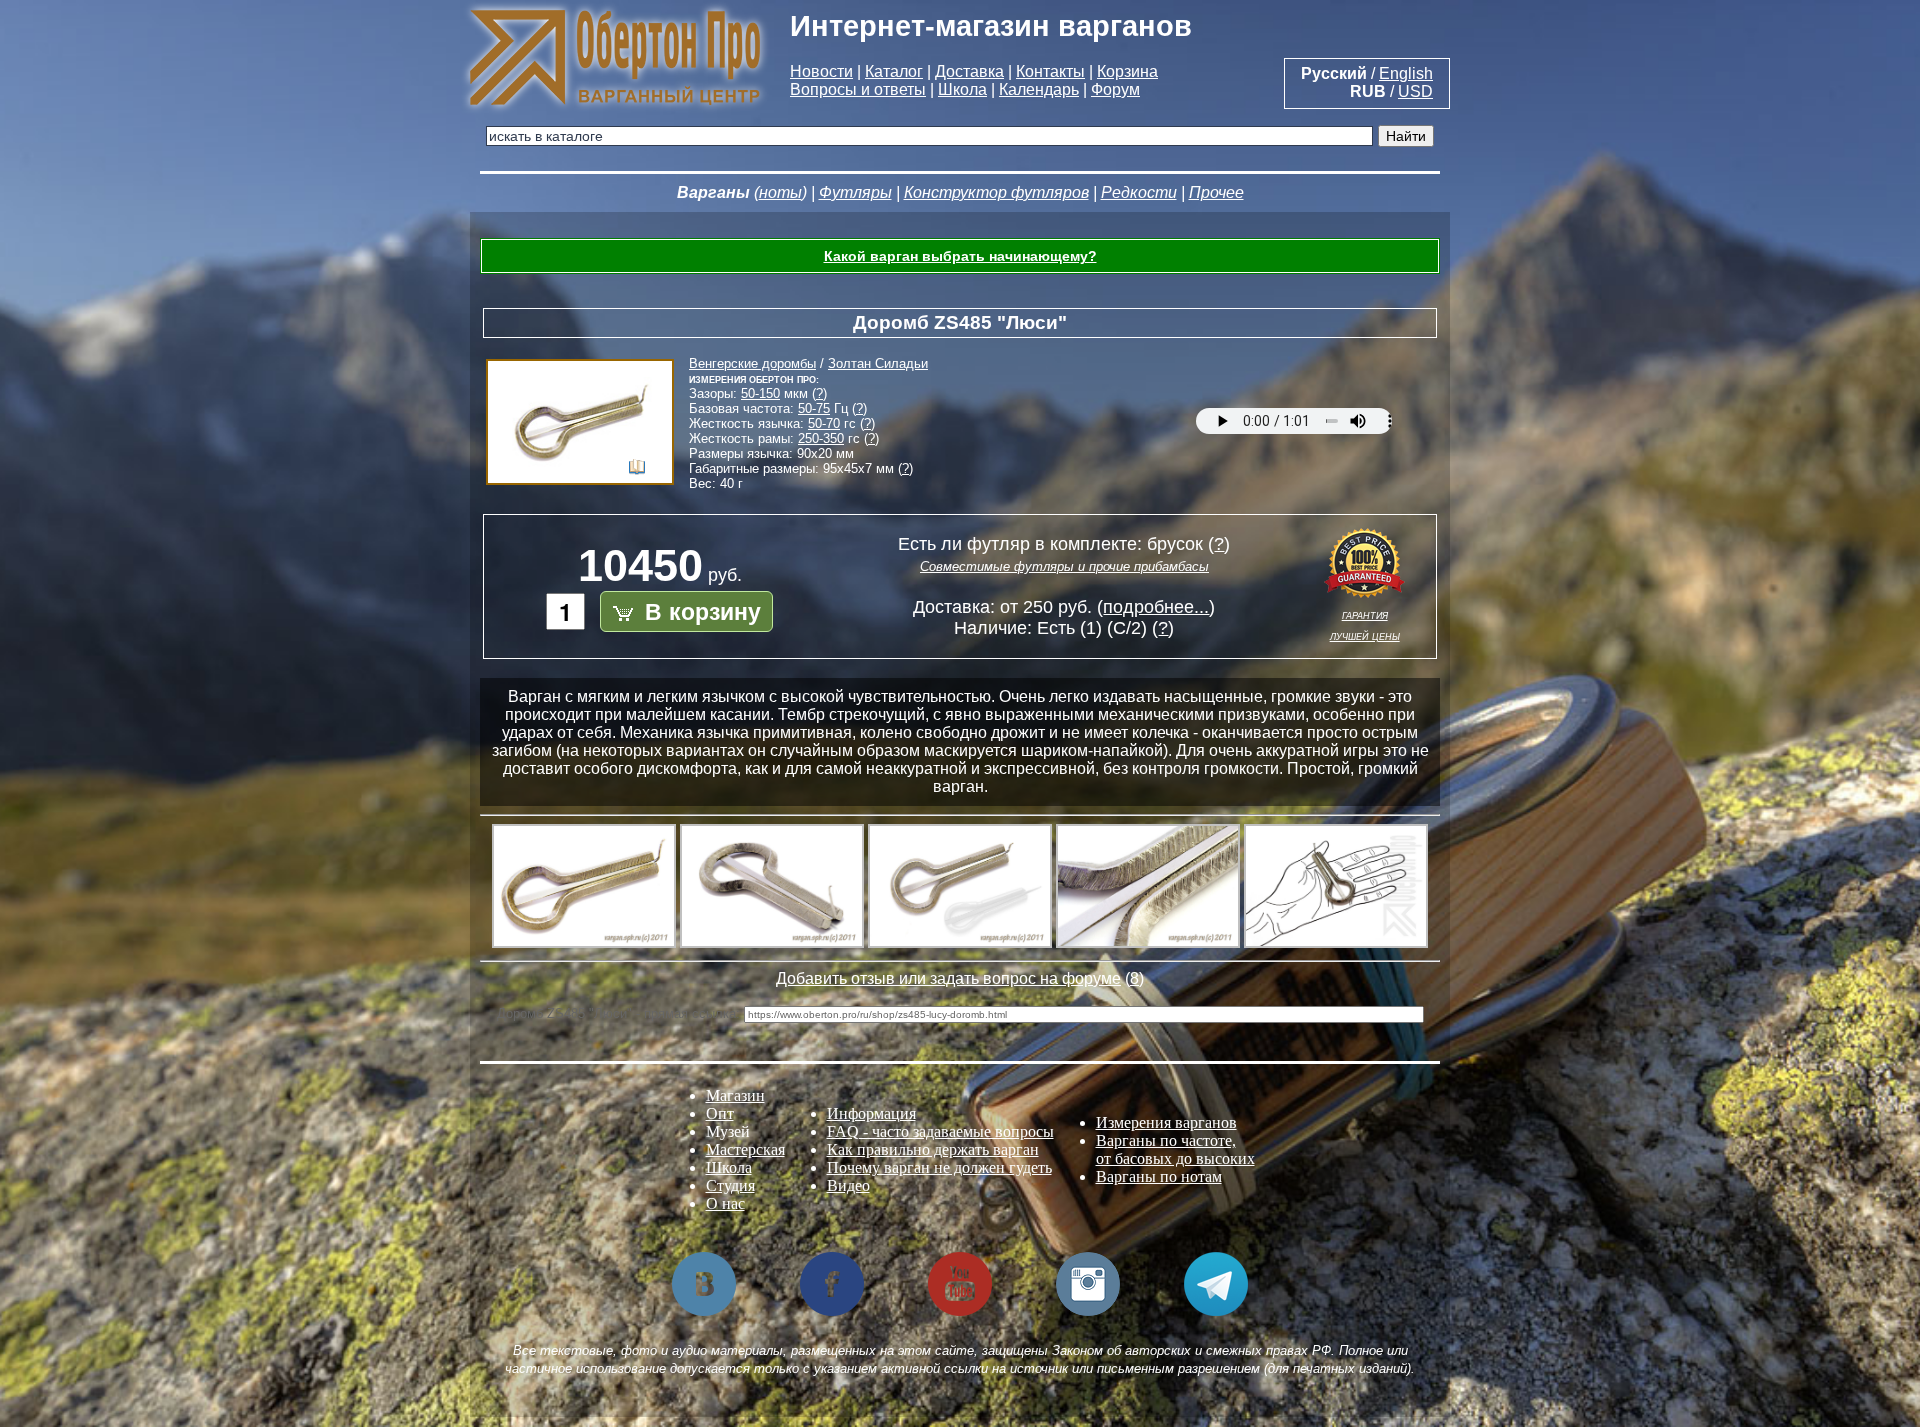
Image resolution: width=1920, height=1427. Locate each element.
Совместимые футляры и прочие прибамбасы (1064, 566)
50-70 (824, 423)
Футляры (855, 192)
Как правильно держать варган (933, 1149)
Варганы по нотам (1159, 1176)
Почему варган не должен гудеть (939, 1167)
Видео (848, 1185)
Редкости (1139, 192)
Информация (871, 1113)
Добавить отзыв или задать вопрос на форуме (948, 978)
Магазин (735, 1095)
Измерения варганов (1166, 1122)
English (1406, 73)
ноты (780, 192)
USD (1415, 91)
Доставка (969, 71)
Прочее (1216, 192)
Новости (821, 71)
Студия (730, 1185)
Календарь (1039, 89)
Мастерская (745, 1149)
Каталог (894, 71)
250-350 (821, 438)
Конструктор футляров (996, 192)
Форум (1115, 89)
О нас (725, 1203)
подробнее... (1156, 607)
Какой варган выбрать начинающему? (960, 256)
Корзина (1127, 71)
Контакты (1050, 71)
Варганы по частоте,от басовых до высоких (1175, 1149)
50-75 (814, 408)
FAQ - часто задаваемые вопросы (940, 1131)
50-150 (760, 393)
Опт (720, 1113)
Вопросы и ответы (858, 89)
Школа (962, 89)
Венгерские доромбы (752, 363)
